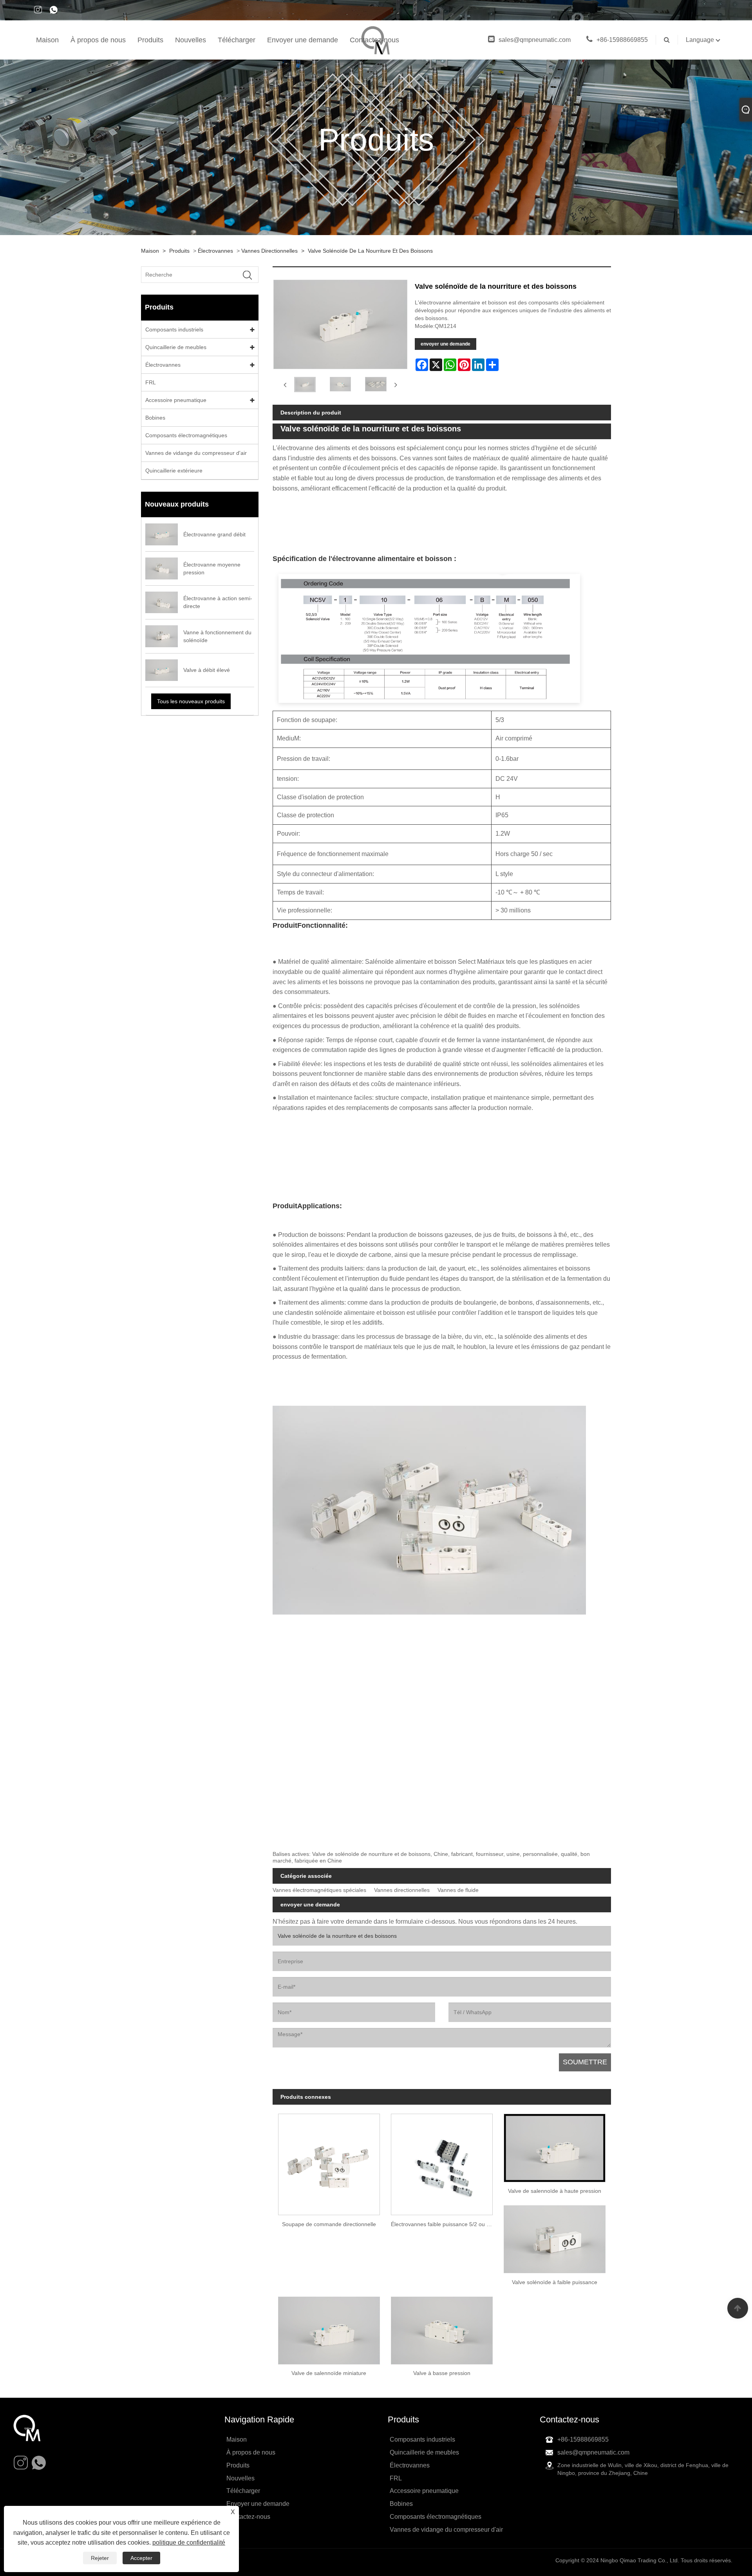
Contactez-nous (374, 40)
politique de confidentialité (189, 2543)
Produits (150, 40)
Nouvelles (191, 40)
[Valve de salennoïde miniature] (329, 2328)
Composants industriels (174, 329)
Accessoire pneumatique (176, 400)
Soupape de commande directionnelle (329, 2224)
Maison (47, 40)
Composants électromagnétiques (186, 435)
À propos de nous (98, 40)
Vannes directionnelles (269, 251)
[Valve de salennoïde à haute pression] (555, 2145)
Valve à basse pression (442, 2373)
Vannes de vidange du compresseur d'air (196, 453)
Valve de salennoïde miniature (329, 2373)
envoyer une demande (446, 344)
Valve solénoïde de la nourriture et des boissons (370, 251)
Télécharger (237, 40)
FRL (151, 382)
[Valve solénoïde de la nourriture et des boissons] (305, 384)
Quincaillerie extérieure (174, 471)
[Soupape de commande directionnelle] (329, 2162)
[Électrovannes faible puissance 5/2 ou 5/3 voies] (442, 2162)
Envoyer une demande (303, 40)
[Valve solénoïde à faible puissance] (555, 2237)
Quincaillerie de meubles (176, 347)
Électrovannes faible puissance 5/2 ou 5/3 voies (445, 2224)
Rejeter (100, 2558)
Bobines (155, 418)
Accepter (141, 2558)
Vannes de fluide (458, 1890)
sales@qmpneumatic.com (535, 40)
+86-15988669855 (622, 40)
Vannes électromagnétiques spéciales (319, 1890)
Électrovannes (215, 251)
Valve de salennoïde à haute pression (555, 2191)
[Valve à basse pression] (442, 2328)
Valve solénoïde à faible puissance (555, 2282)
